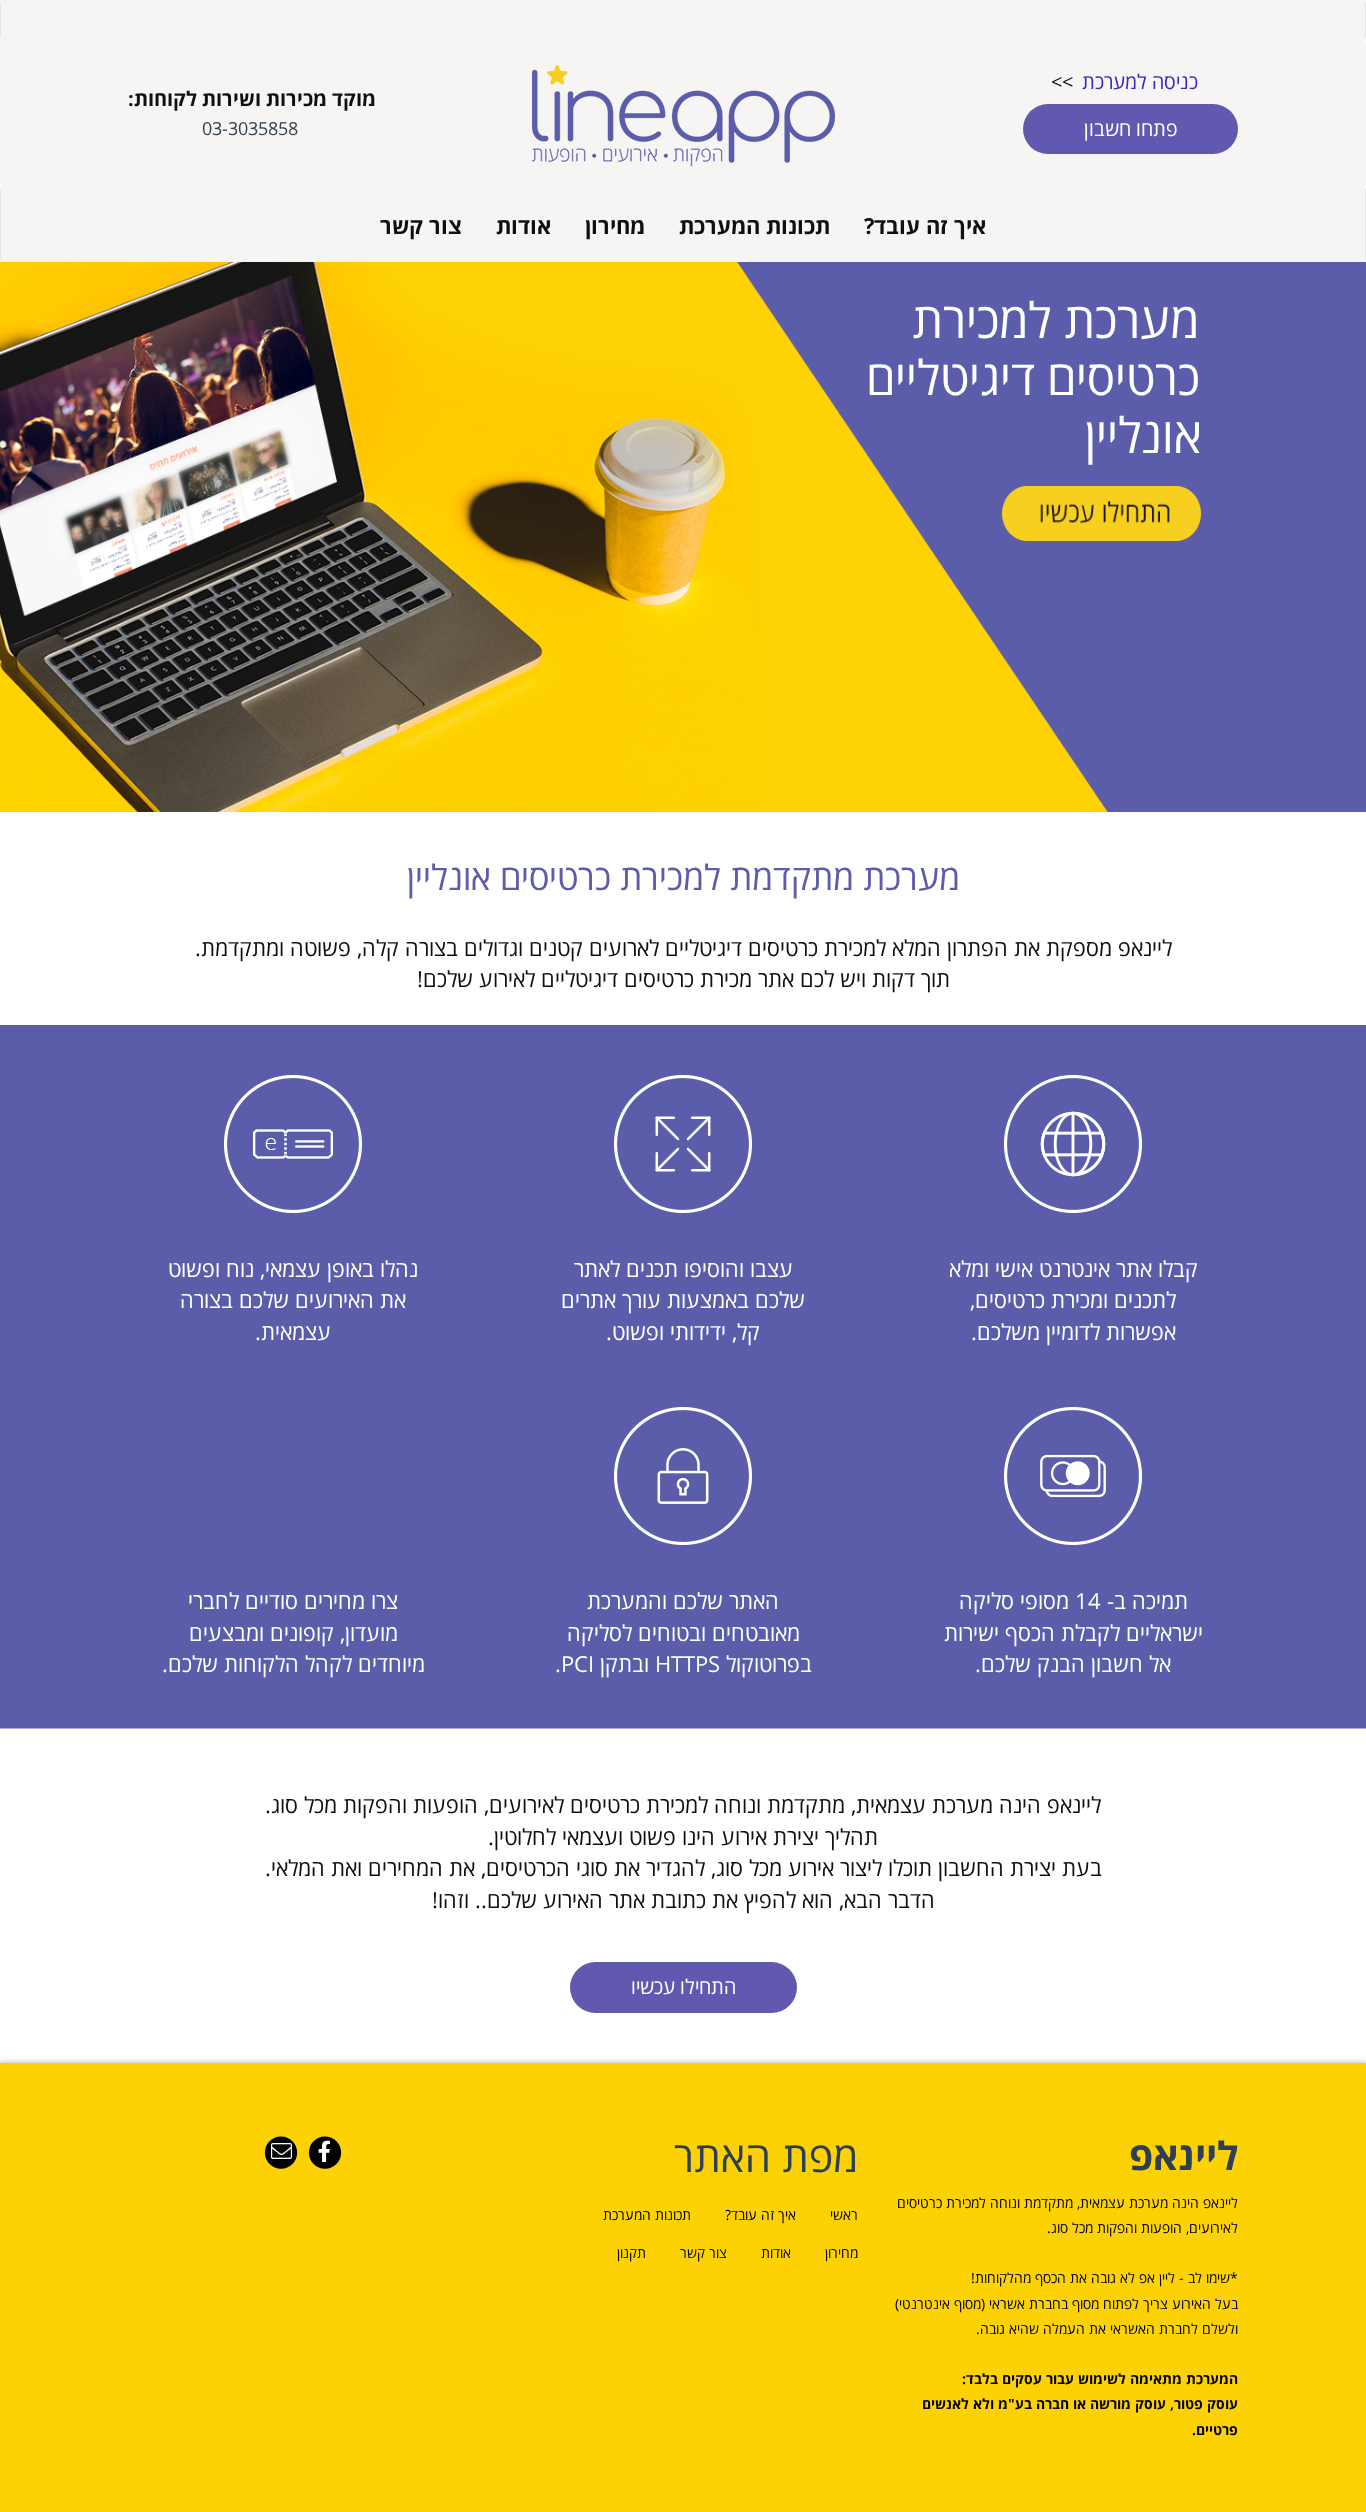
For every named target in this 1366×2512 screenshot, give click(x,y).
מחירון (615, 225)
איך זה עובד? (925, 225)
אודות (523, 225)
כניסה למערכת (1140, 81)
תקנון (631, 2252)
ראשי (844, 2214)
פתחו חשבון (1130, 128)
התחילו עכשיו (683, 1986)
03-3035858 (250, 128)
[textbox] (1063, 111)
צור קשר (421, 225)
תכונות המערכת (754, 225)
